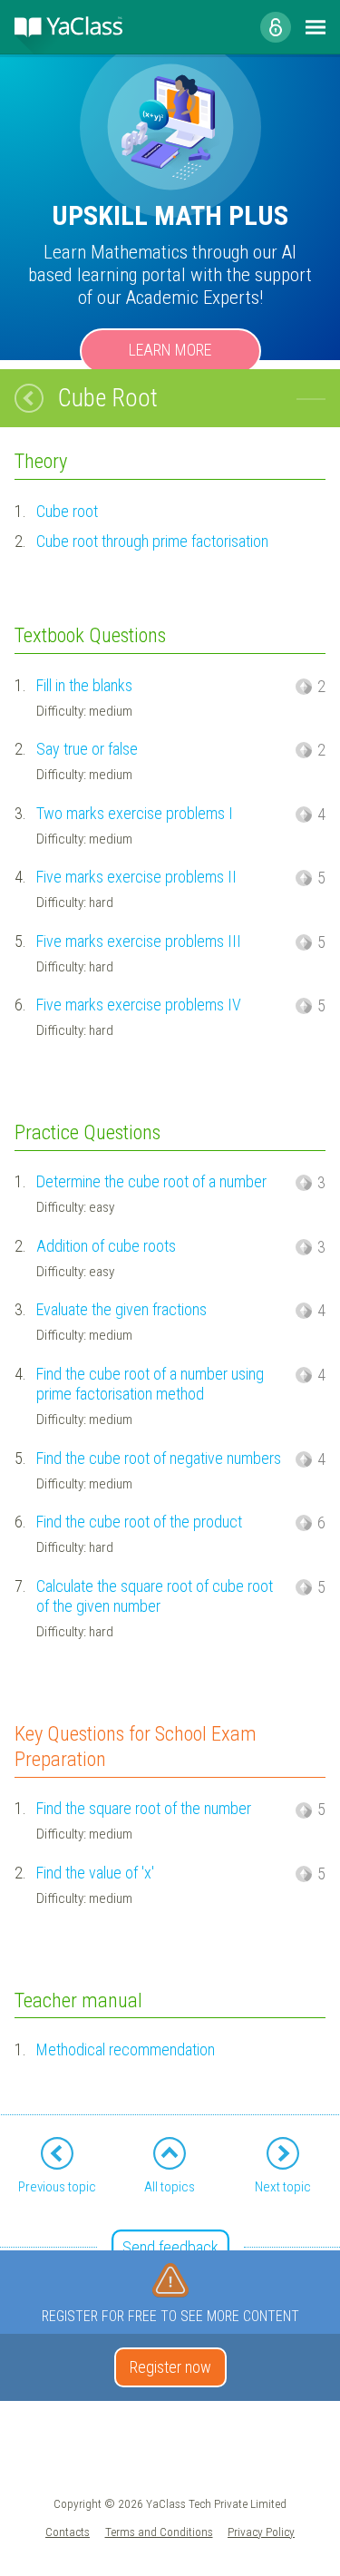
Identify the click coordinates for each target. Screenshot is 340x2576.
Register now (170, 2367)
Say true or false (87, 749)
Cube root (67, 511)
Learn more (170, 350)
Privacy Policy (261, 2532)
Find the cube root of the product (139, 1522)
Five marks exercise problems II (136, 877)
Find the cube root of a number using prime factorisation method (150, 1384)
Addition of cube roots (106, 1246)
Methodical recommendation (126, 2049)
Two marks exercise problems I (135, 813)
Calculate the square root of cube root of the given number (155, 1596)
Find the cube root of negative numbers (159, 1458)
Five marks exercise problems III (139, 941)
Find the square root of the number (144, 1808)
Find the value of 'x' (95, 1873)
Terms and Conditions (159, 2532)
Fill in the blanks (84, 685)
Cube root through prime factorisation (152, 541)
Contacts (68, 2532)
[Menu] (316, 27)
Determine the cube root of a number (151, 1181)
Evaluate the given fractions (121, 1309)
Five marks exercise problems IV (139, 1005)
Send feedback (170, 2247)
